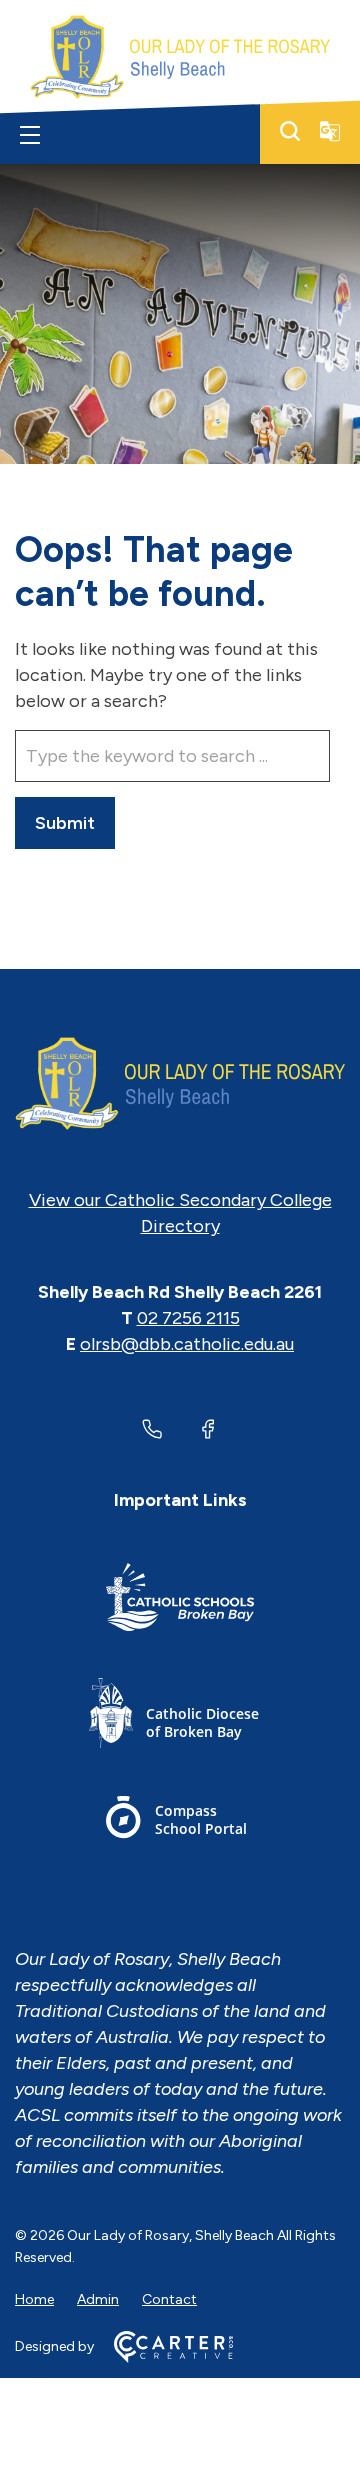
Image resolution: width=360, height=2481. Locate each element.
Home (34, 2299)
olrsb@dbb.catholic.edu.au (187, 1344)
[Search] (290, 131)
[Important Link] (180, 1600)
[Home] (180, 1084)
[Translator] (330, 131)
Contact (169, 2299)
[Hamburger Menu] (30, 135)
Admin (98, 2299)
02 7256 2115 (188, 1318)
